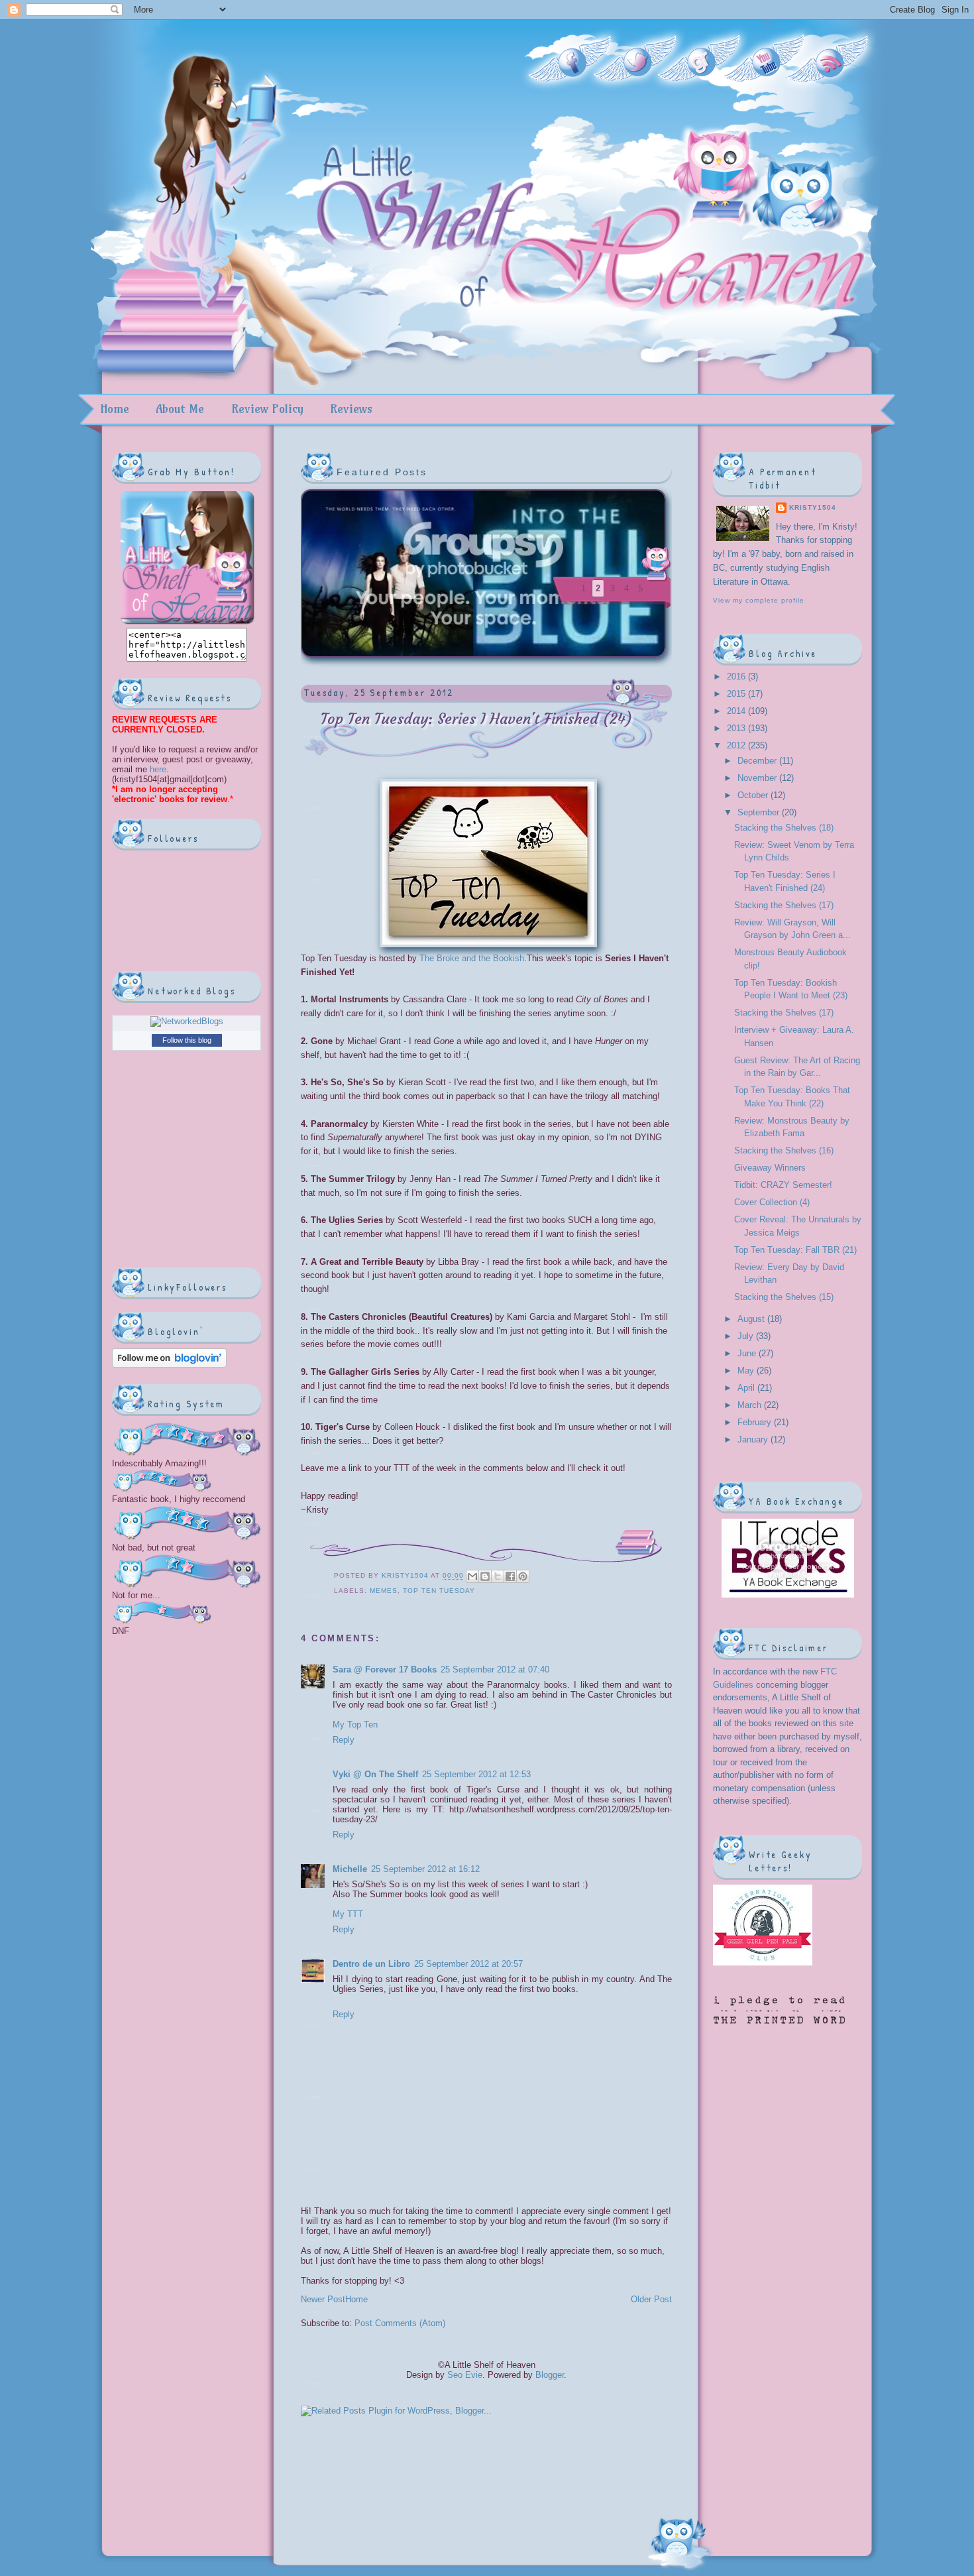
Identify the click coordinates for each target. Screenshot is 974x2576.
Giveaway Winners (770, 1168)
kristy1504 (406, 1576)
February (756, 1422)
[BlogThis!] (485, 1576)
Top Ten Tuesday (439, 1591)
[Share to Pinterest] (523, 1576)
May (747, 1371)
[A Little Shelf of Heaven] (187, 623)
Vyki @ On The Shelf (375, 1774)
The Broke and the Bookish (472, 958)
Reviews (351, 409)
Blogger (550, 2375)
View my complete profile (759, 600)
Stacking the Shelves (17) (784, 905)
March (751, 1405)
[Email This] (472, 1576)
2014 (737, 711)
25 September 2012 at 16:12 (425, 1869)
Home (115, 409)
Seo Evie (465, 2375)
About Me (180, 409)
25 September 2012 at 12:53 (476, 1774)
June (748, 1353)
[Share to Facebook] (510, 1576)
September (760, 812)
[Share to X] (498, 1576)
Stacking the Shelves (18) (784, 828)
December (758, 761)
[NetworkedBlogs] (187, 1021)
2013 (737, 728)
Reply (344, 1740)
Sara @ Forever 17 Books (385, 1669)
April (747, 1388)
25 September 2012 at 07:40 (495, 1669)
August (752, 1319)
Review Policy (267, 409)
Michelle (350, 1869)
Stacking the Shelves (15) (784, 1297)
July (747, 1336)
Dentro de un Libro (371, 1964)
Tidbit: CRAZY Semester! (783, 1185)
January (754, 1439)
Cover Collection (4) (772, 1202)
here (157, 769)
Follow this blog (187, 1040)
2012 (737, 745)
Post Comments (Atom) (400, 2323)
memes (384, 1591)
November (758, 778)
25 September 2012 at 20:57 (468, 1964)
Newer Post (323, 2299)
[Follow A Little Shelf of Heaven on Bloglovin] (169, 1365)
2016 (737, 676)
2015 (737, 694)
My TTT (348, 1914)
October (754, 795)
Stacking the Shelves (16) (784, 1150)
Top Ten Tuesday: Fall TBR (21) (795, 1250)
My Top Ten (355, 1725)
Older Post (651, 2299)
